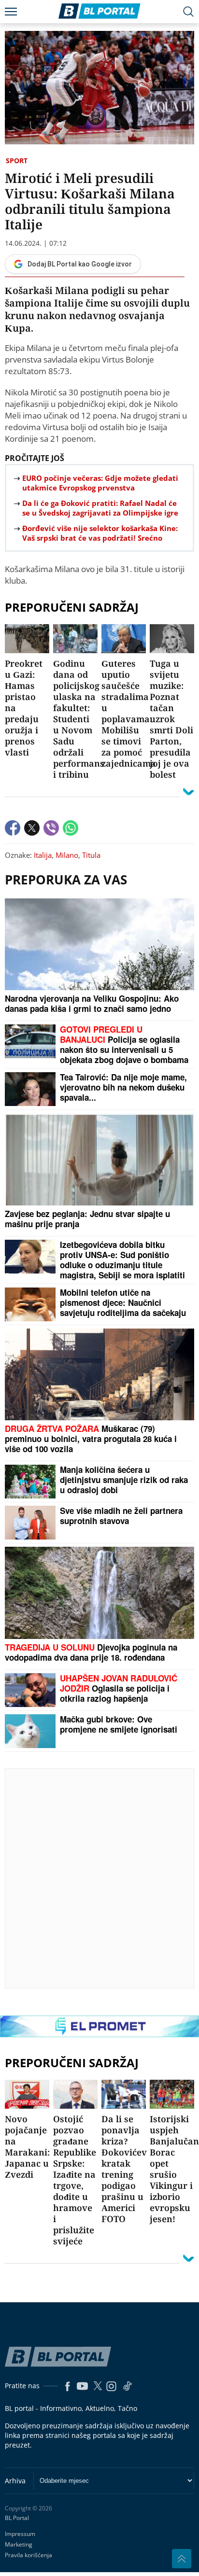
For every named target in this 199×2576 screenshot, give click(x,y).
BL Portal (17, 2518)
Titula (91, 855)
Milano (67, 855)
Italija (43, 855)
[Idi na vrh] (182, 2559)
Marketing (19, 2544)
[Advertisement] (99, 1878)
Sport (17, 161)
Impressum (20, 2534)
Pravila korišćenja (28, 2555)
